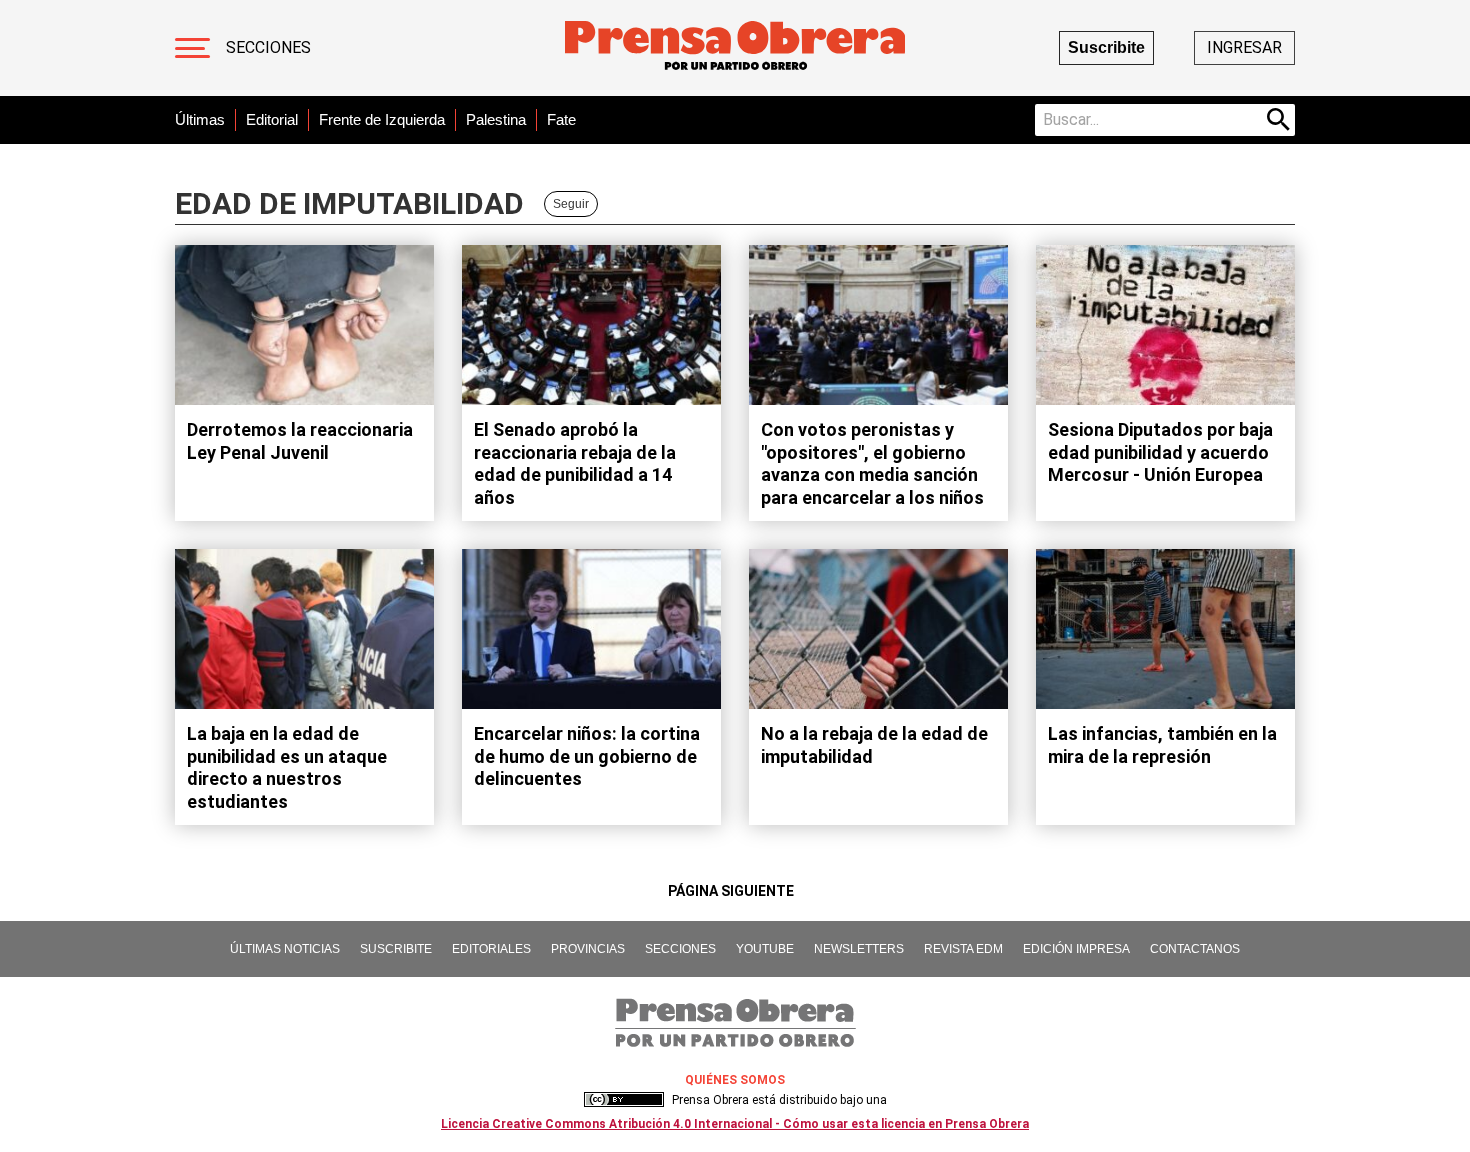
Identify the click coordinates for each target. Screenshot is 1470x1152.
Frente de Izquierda (382, 119)
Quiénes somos (735, 1080)
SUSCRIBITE (396, 949)
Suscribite (1106, 47)
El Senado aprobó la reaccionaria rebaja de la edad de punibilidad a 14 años (575, 463)
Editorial (272, 119)
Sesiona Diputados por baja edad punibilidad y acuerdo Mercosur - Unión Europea (1160, 452)
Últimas (200, 119)
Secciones (268, 47)
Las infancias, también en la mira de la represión (1162, 745)
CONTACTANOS (1195, 949)
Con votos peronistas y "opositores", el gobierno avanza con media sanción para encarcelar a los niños (872, 463)
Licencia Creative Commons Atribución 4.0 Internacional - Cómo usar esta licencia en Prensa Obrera (735, 1124)
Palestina (496, 119)
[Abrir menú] (192, 48)
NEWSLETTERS (859, 949)
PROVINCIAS (588, 949)
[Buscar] (1279, 120)
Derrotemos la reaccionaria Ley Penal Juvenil (300, 441)
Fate (561, 119)
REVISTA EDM (963, 949)
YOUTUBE (765, 949)
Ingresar (1244, 47)
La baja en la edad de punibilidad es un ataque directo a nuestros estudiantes (287, 767)
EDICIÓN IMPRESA (1076, 949)
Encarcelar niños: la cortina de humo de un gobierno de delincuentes (587, 756)
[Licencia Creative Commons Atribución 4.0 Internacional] (624, 1100)
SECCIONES (680, 949)
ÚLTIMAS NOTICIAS (285, 949)
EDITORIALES (491, 949)
